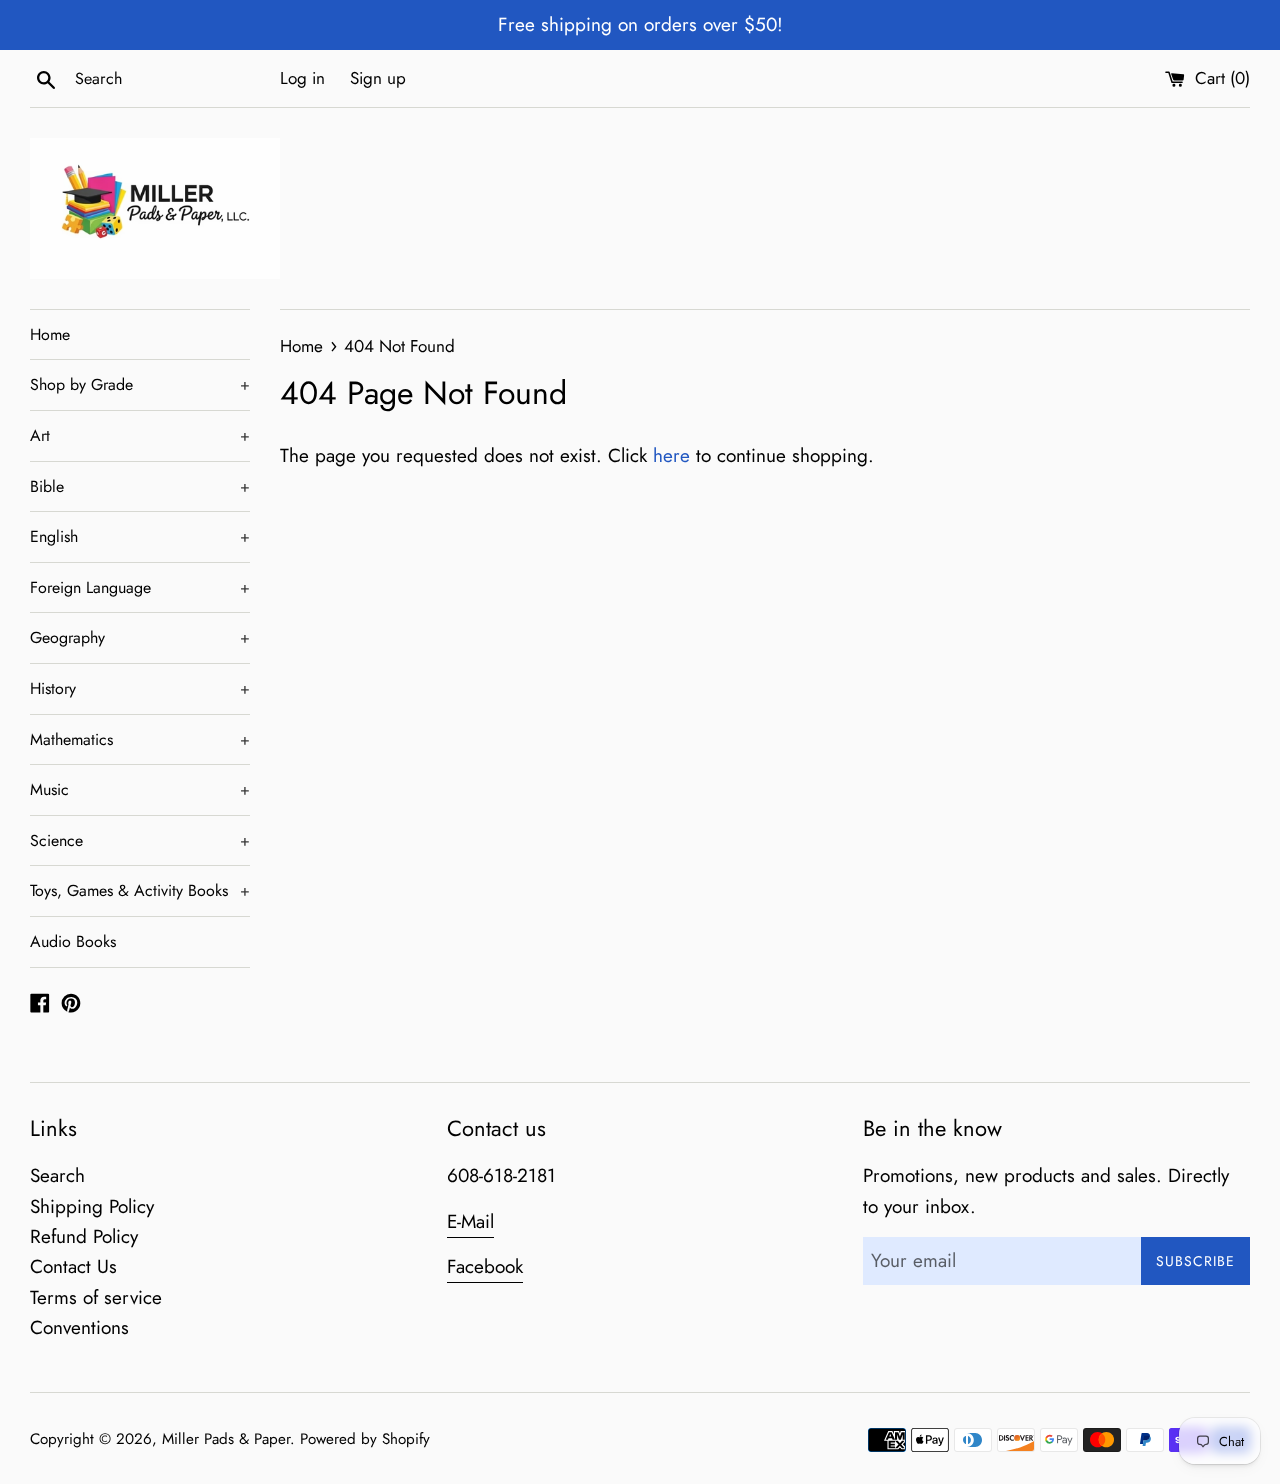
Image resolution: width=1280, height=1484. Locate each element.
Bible (140, 486)
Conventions (79, 1327)
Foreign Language (140, 587)
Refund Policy (84, 1236)
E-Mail (470, 1221)
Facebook (485, 1266)
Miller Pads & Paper (226, 1439)
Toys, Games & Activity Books (140, 890)
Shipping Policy (92, 1206)
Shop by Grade (140, 384)
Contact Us (73, 1266)
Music (140, 789)
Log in (302, 78)
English (140, 536)
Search (57, 1175)
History (140, 688)
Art (140, 435)
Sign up (378, 78)
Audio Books (73, 941)
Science (140, 840)
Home (50, 334)
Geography (140, 637)
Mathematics (140, 739)
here (671, 455)
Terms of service (96, 1297)
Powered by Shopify (365, 1439)
